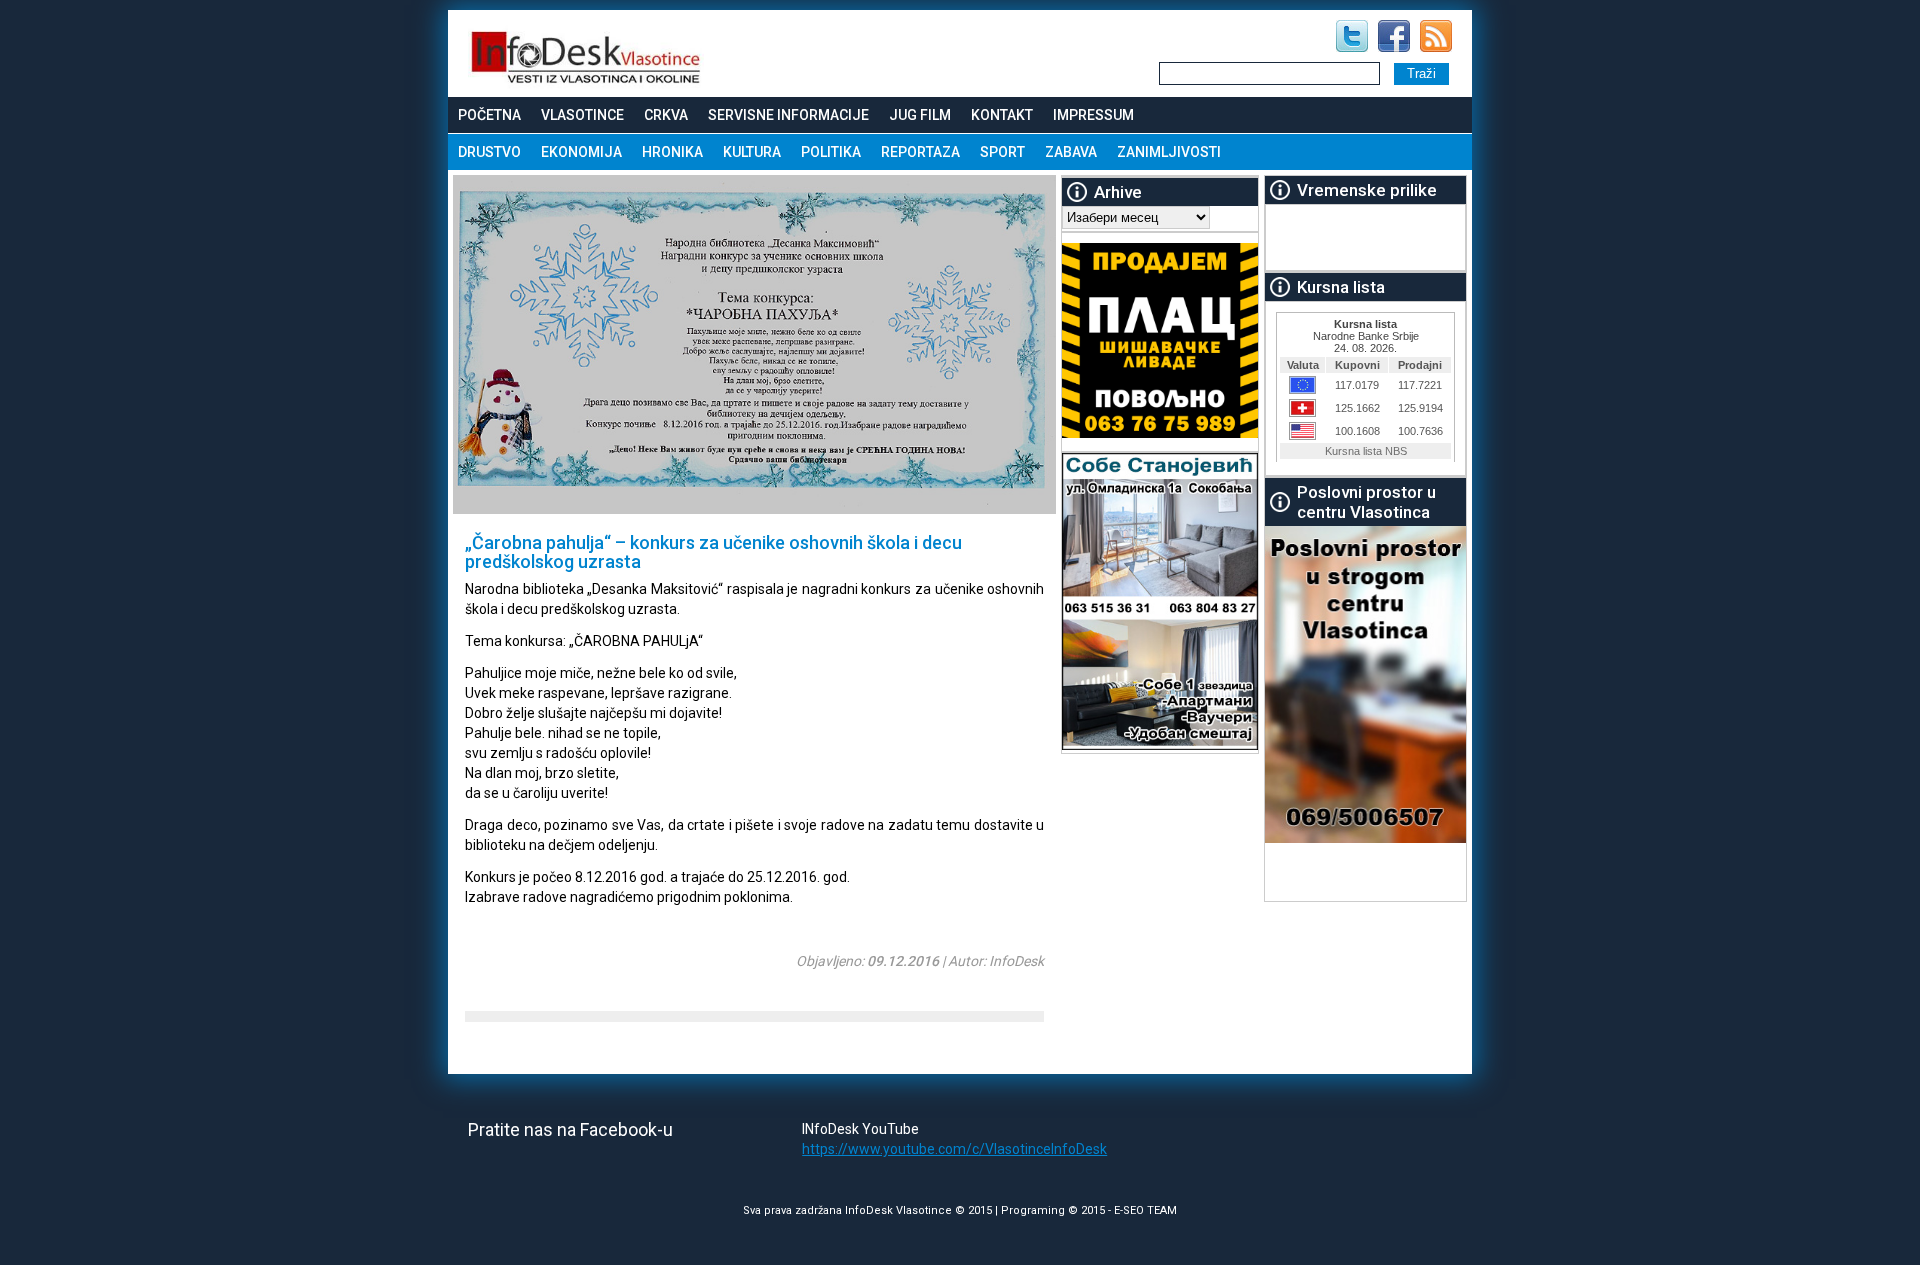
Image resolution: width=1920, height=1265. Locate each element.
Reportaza (920, 152)
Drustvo (489, 152)
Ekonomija (581, 152)
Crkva (666, 115)
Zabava (1071, 152)
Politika (831, 152)
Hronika (672, 152)
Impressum (1093, 115)
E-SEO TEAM (1145, 1210)
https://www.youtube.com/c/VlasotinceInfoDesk (954, 1149)
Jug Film (920, 115)
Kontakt (1002, 115)
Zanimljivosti (1169, 152)
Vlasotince (582, 115)
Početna (489, 115)
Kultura (752, 152)
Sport (1002, 152)
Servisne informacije (788, 115)
